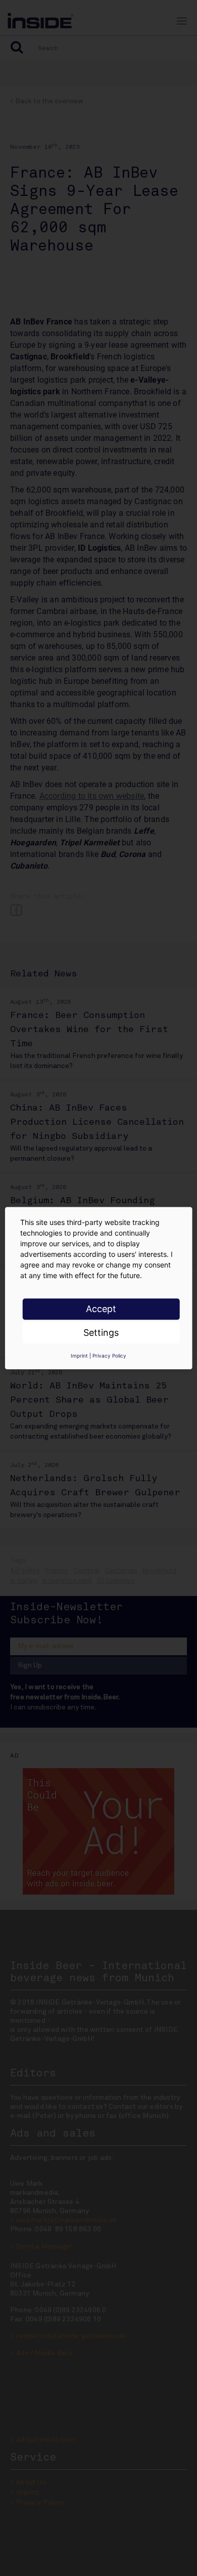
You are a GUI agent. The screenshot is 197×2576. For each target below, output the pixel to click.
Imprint (79, 1356)
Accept (101, 1309)
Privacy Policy (109, 1356)
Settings (101, 1333)
